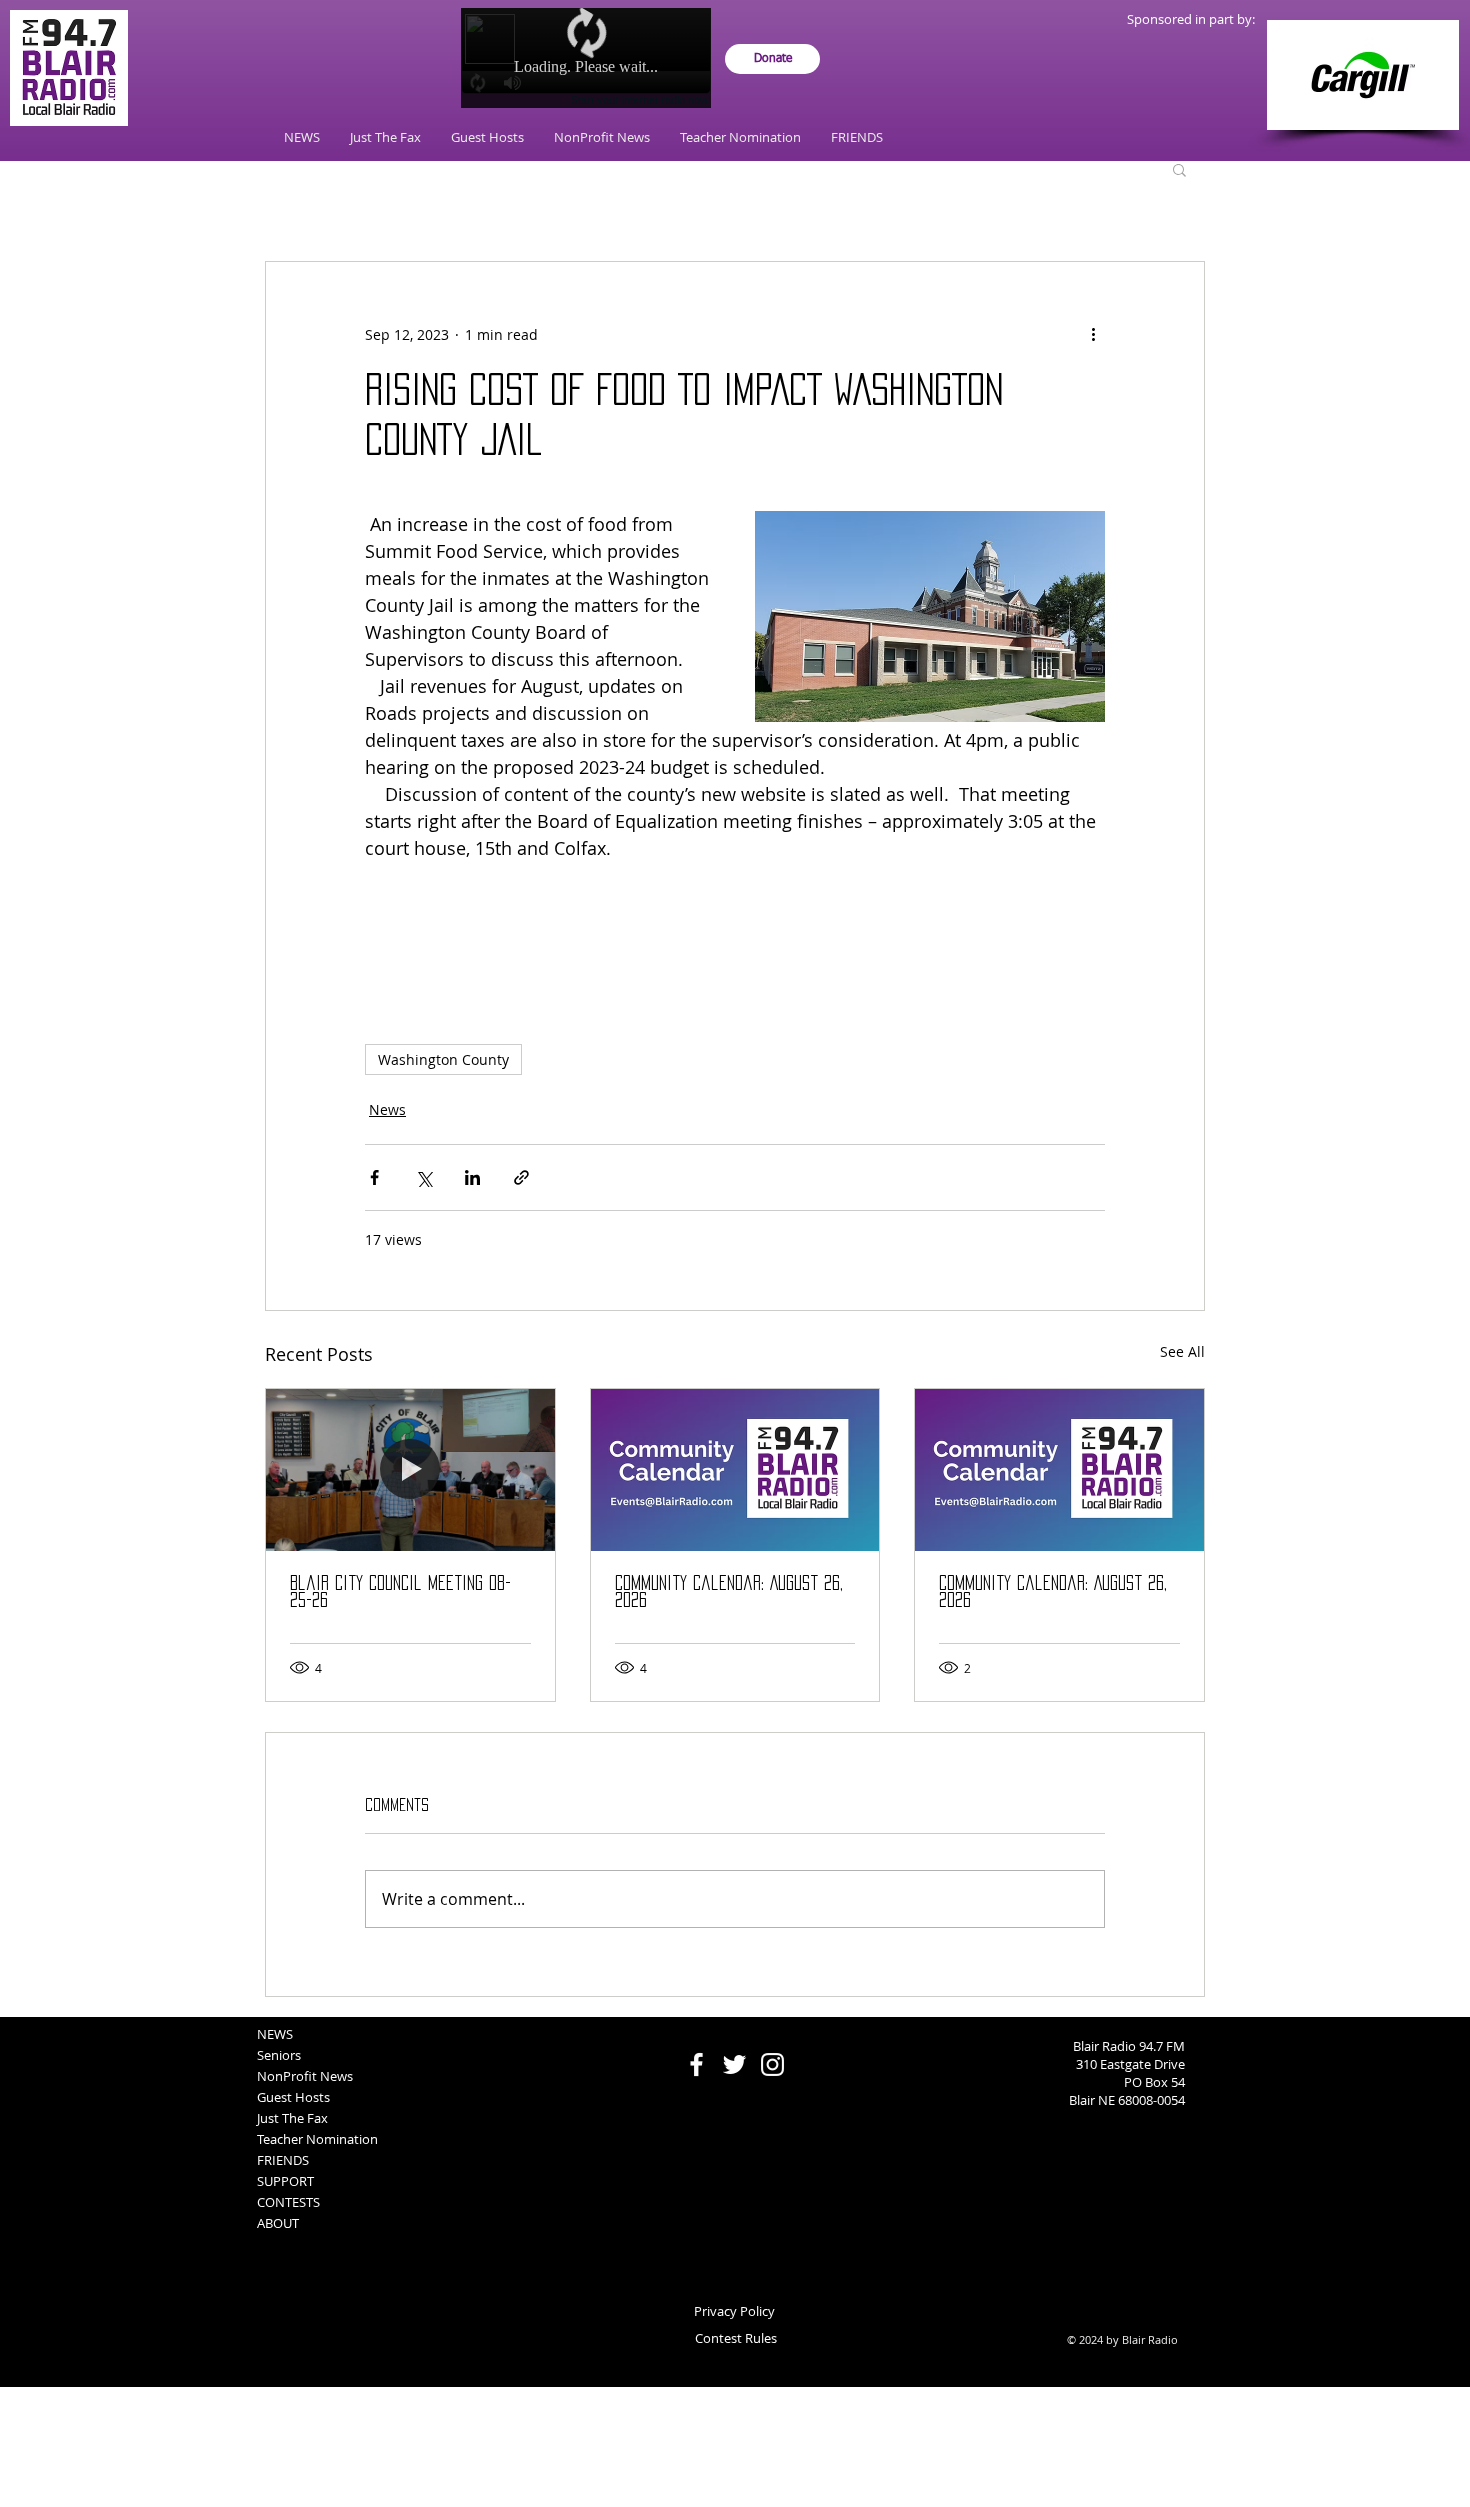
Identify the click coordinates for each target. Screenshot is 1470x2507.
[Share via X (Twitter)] (423, 1177)
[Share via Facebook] (374, 1177)
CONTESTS (288, 2202)
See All (1182, 1351)
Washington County (443, 1059)
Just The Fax (292, 2118)
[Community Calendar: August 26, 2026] (735, 1470)
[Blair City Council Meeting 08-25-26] (410, 1470)
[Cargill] (1363, 75)
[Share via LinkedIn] (472, 1177)
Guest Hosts (293, 2097)
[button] (1179, 169)
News (387, 1109)
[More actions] (1093, 334)
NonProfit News (305, 2076)
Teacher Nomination (317, 2139)
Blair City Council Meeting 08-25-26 (400, 1591)
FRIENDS (283, 2160)
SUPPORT (285, 2181)
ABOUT (278, 2223)
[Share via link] (521, 1177)
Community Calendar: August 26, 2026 (729, 1591)
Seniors (279, 2055)
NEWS (275, 2034)
